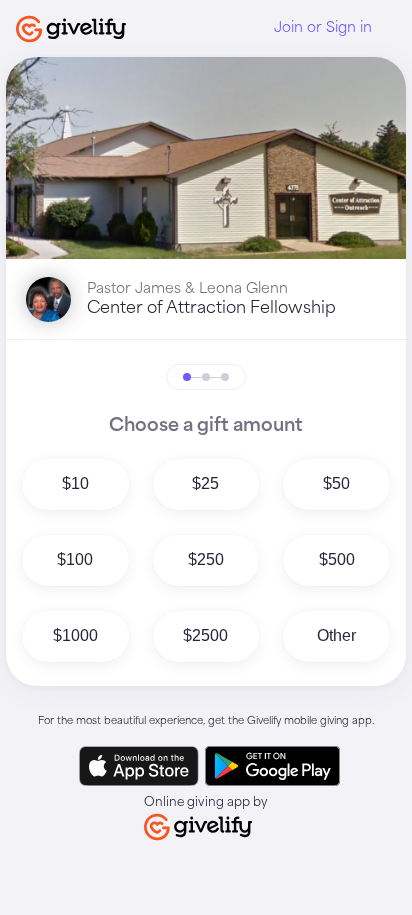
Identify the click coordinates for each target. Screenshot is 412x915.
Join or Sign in (323, 28)
